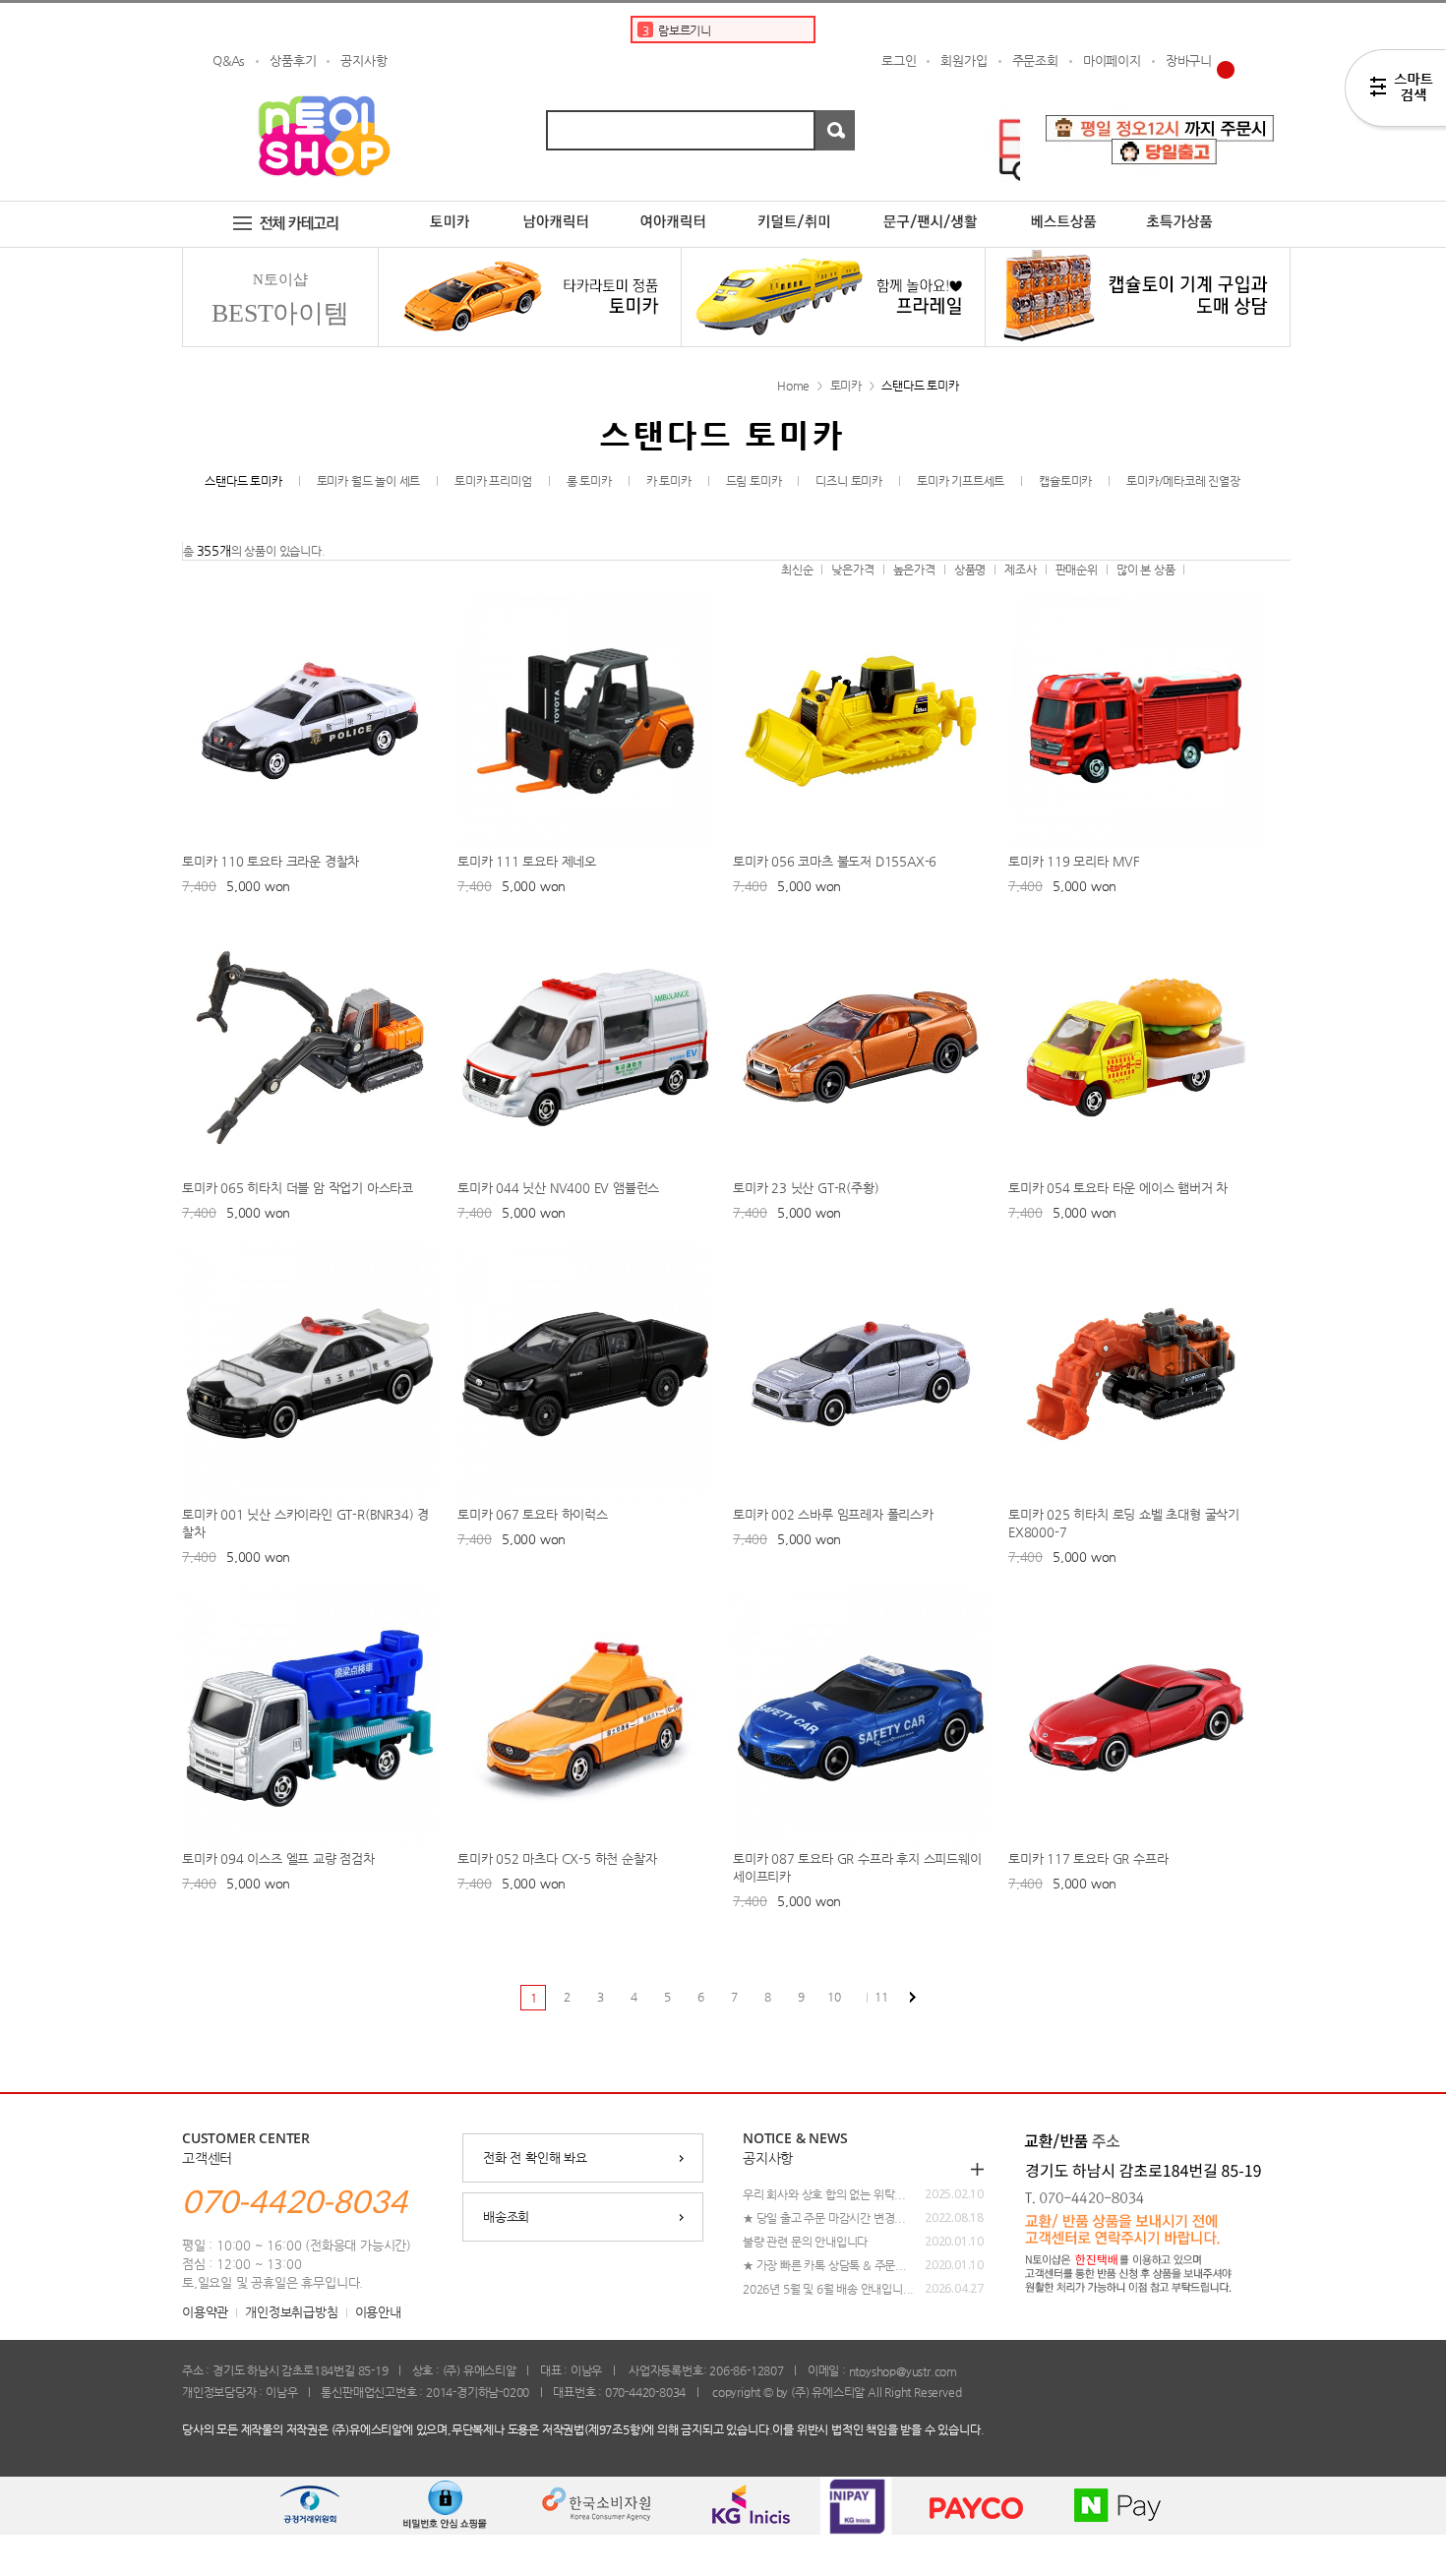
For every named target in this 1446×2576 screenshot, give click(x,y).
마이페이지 (1112, 60)
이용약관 (205, 2312)
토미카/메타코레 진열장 (1183, 481)
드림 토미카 (754, 481)
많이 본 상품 (1146, 569)
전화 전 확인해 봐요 (535, 2157)
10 (834, 1997)
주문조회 (1035, 60)
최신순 (797, 569)
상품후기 (293, 60)
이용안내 (378, 2312)
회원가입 (964, 60)
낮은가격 (852, 569)
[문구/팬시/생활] (932, 209)
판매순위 (1077, 569)
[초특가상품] (1195, 209)
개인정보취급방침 (291, 2312)
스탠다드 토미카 (920, 386)
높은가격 (914, 569)
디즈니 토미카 (849, 481)
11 (881, 1997)
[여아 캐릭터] (673, 209)
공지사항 (363, 60)
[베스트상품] (1063, 209)
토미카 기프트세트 (961, 481)
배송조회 (506, 2217)
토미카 (846, 386)
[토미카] (450, 209)
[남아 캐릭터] (556, 209)
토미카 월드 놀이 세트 (369, 481)
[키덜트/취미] (795, 209)
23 (913, 1998)
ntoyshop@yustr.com (903, 2371)
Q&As (229, 60)
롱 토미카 (589, 481)
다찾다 (1395, 91)
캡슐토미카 (1065, 481)
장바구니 (1189, 60)
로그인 (899, 60)
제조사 (1020, 569)
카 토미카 (669, 481)
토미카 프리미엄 (493, 481)
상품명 (970, 569)
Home (793, 386)
